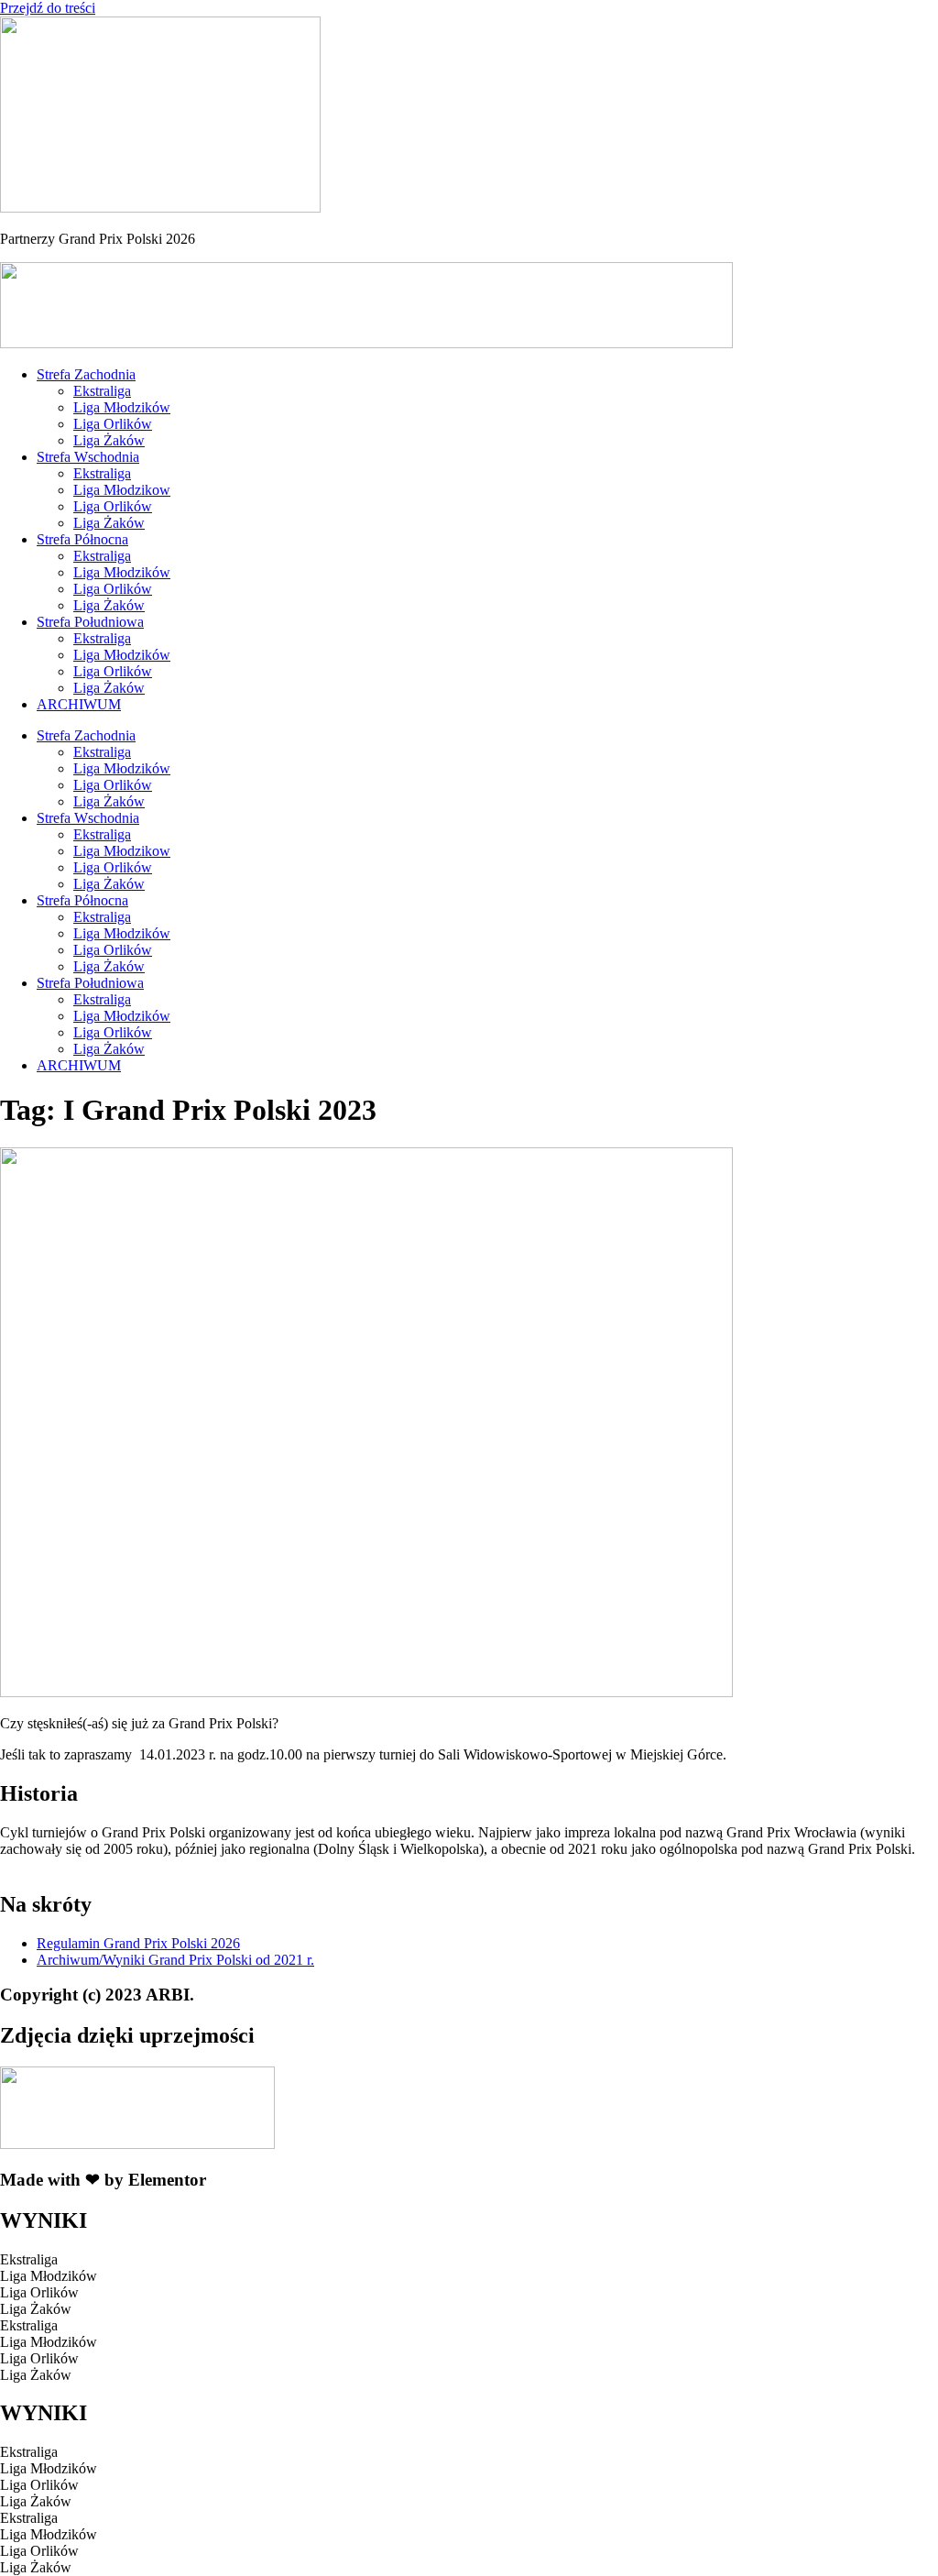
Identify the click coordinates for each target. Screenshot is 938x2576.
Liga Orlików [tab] (39, 2292)
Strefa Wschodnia (88, 457)
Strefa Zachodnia (86, 374)
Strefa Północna (82, 539)
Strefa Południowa (90, 622)
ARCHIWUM (79, 704)
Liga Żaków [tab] (36, 2309)
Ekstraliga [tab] (29, 2259)
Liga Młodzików (122, 407)
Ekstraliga (102, 391)
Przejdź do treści (48, 8)
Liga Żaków (109, 440)
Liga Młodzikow (122, 490)
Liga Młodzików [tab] (49, 2276)
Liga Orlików (113, 424)
